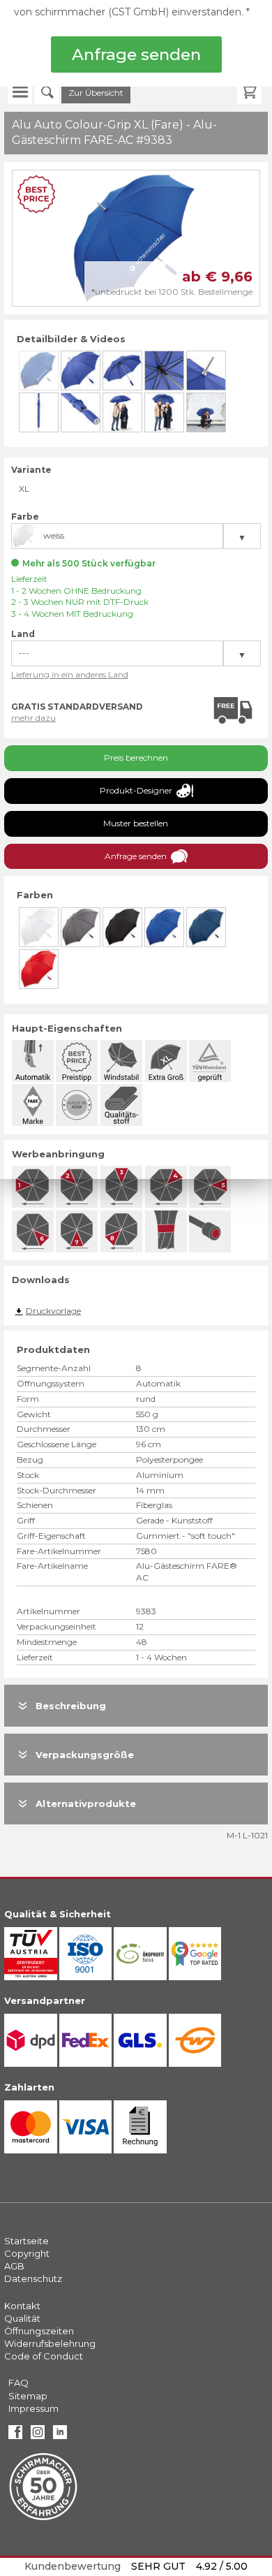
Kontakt (22, 2306)
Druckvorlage (53, 1311)
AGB (14, 2266)
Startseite (27, 2241)
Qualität (22, 2318)
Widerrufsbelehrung (50, 2343)
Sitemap (28, 2396)
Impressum (33, 2408)
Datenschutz (33, 2278)
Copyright (27, 2253)
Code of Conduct (44, 2356)
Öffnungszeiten (39, 2331)
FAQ (18, 2383)
